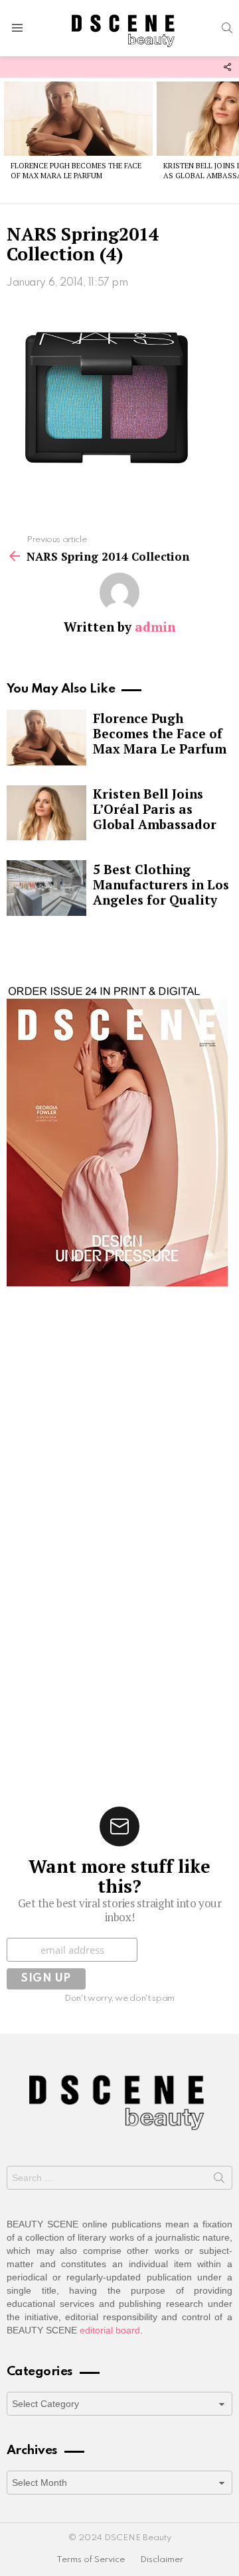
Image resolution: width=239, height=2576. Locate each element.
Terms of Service (91, 2560)
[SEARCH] (227, 28)
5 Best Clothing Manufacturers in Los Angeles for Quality (161, 884)
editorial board (110, 2330)
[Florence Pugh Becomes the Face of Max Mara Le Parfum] (78, 119)
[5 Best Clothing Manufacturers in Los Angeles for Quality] (46, 888)
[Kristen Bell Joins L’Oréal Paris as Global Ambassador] (46, 813)
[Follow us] (227, 67)
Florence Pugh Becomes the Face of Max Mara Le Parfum (76, 171)
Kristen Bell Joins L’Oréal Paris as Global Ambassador (155, 809)
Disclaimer (162, 2560)
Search (219, 2180)
